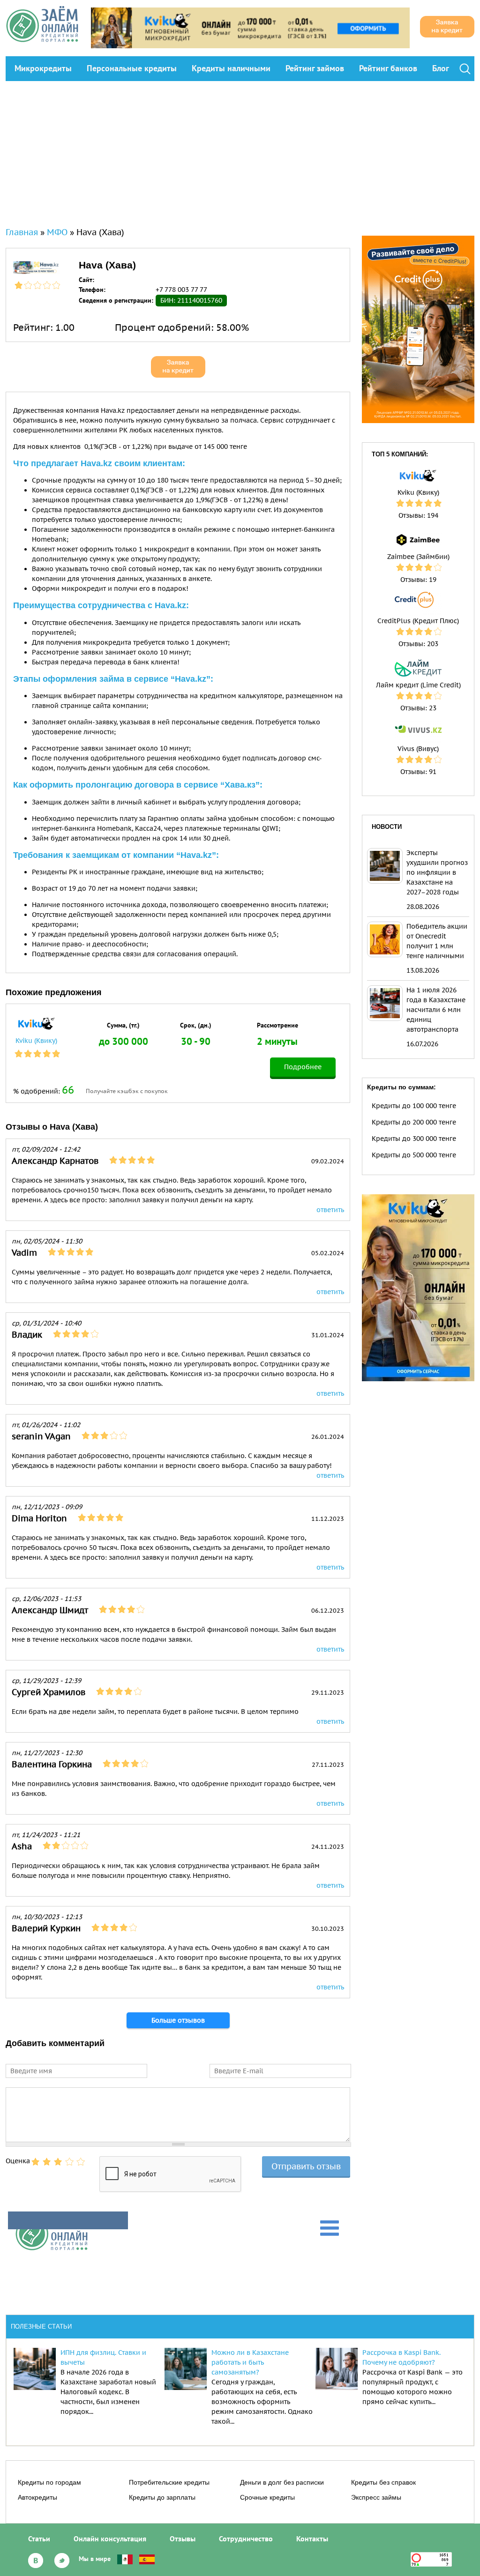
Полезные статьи (41, 2327)
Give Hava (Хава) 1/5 (36, 2162)
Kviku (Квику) (36, 1041)
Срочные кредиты (267, 2497)
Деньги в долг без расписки (282, 2482)
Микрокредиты (43, 68)
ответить (330, 1210)
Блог (441, 68)
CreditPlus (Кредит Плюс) (418, 621)
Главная (22, 232)
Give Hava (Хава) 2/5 (47, 2162)
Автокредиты (37, 2497)
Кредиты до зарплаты (162, 2497)
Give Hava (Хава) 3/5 (58, 2162)
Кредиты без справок (383, 2482)
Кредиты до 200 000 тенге (414, 1122)
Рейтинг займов (315, 68)
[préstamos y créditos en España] (147, 2559)
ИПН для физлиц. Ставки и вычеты (103, 2357)
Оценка (18, 2161)
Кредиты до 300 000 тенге (414, 1139)
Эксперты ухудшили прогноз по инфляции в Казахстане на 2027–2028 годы (437, 872)
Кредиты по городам (49, 2482)
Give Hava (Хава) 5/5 (81, 2162)
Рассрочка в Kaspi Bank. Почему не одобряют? (401, 2357)
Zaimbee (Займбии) (418, 557)
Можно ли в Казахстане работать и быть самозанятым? (250, 2362)
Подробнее (303, 1067)
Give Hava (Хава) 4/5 (69, 2162)
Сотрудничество (246, 2539)
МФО (57, 232)
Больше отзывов (178, 2020)
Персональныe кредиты (132, 68)
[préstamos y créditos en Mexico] (125, 2559)
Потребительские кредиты (169, 2482)
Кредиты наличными (231, 68)
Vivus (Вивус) (418, 749)
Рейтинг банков (388, 68)
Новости (387, 827)
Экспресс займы (376, 2497)
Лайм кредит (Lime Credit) (418, 685)
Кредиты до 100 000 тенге (414, 1106)
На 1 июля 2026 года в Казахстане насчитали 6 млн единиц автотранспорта (436, 1010)
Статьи (39, 2539)
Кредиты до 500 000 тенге (414, 1155)
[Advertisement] (240, 151)
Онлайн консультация (110, 2539)
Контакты (312, 2539)
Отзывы (183, 2539)
